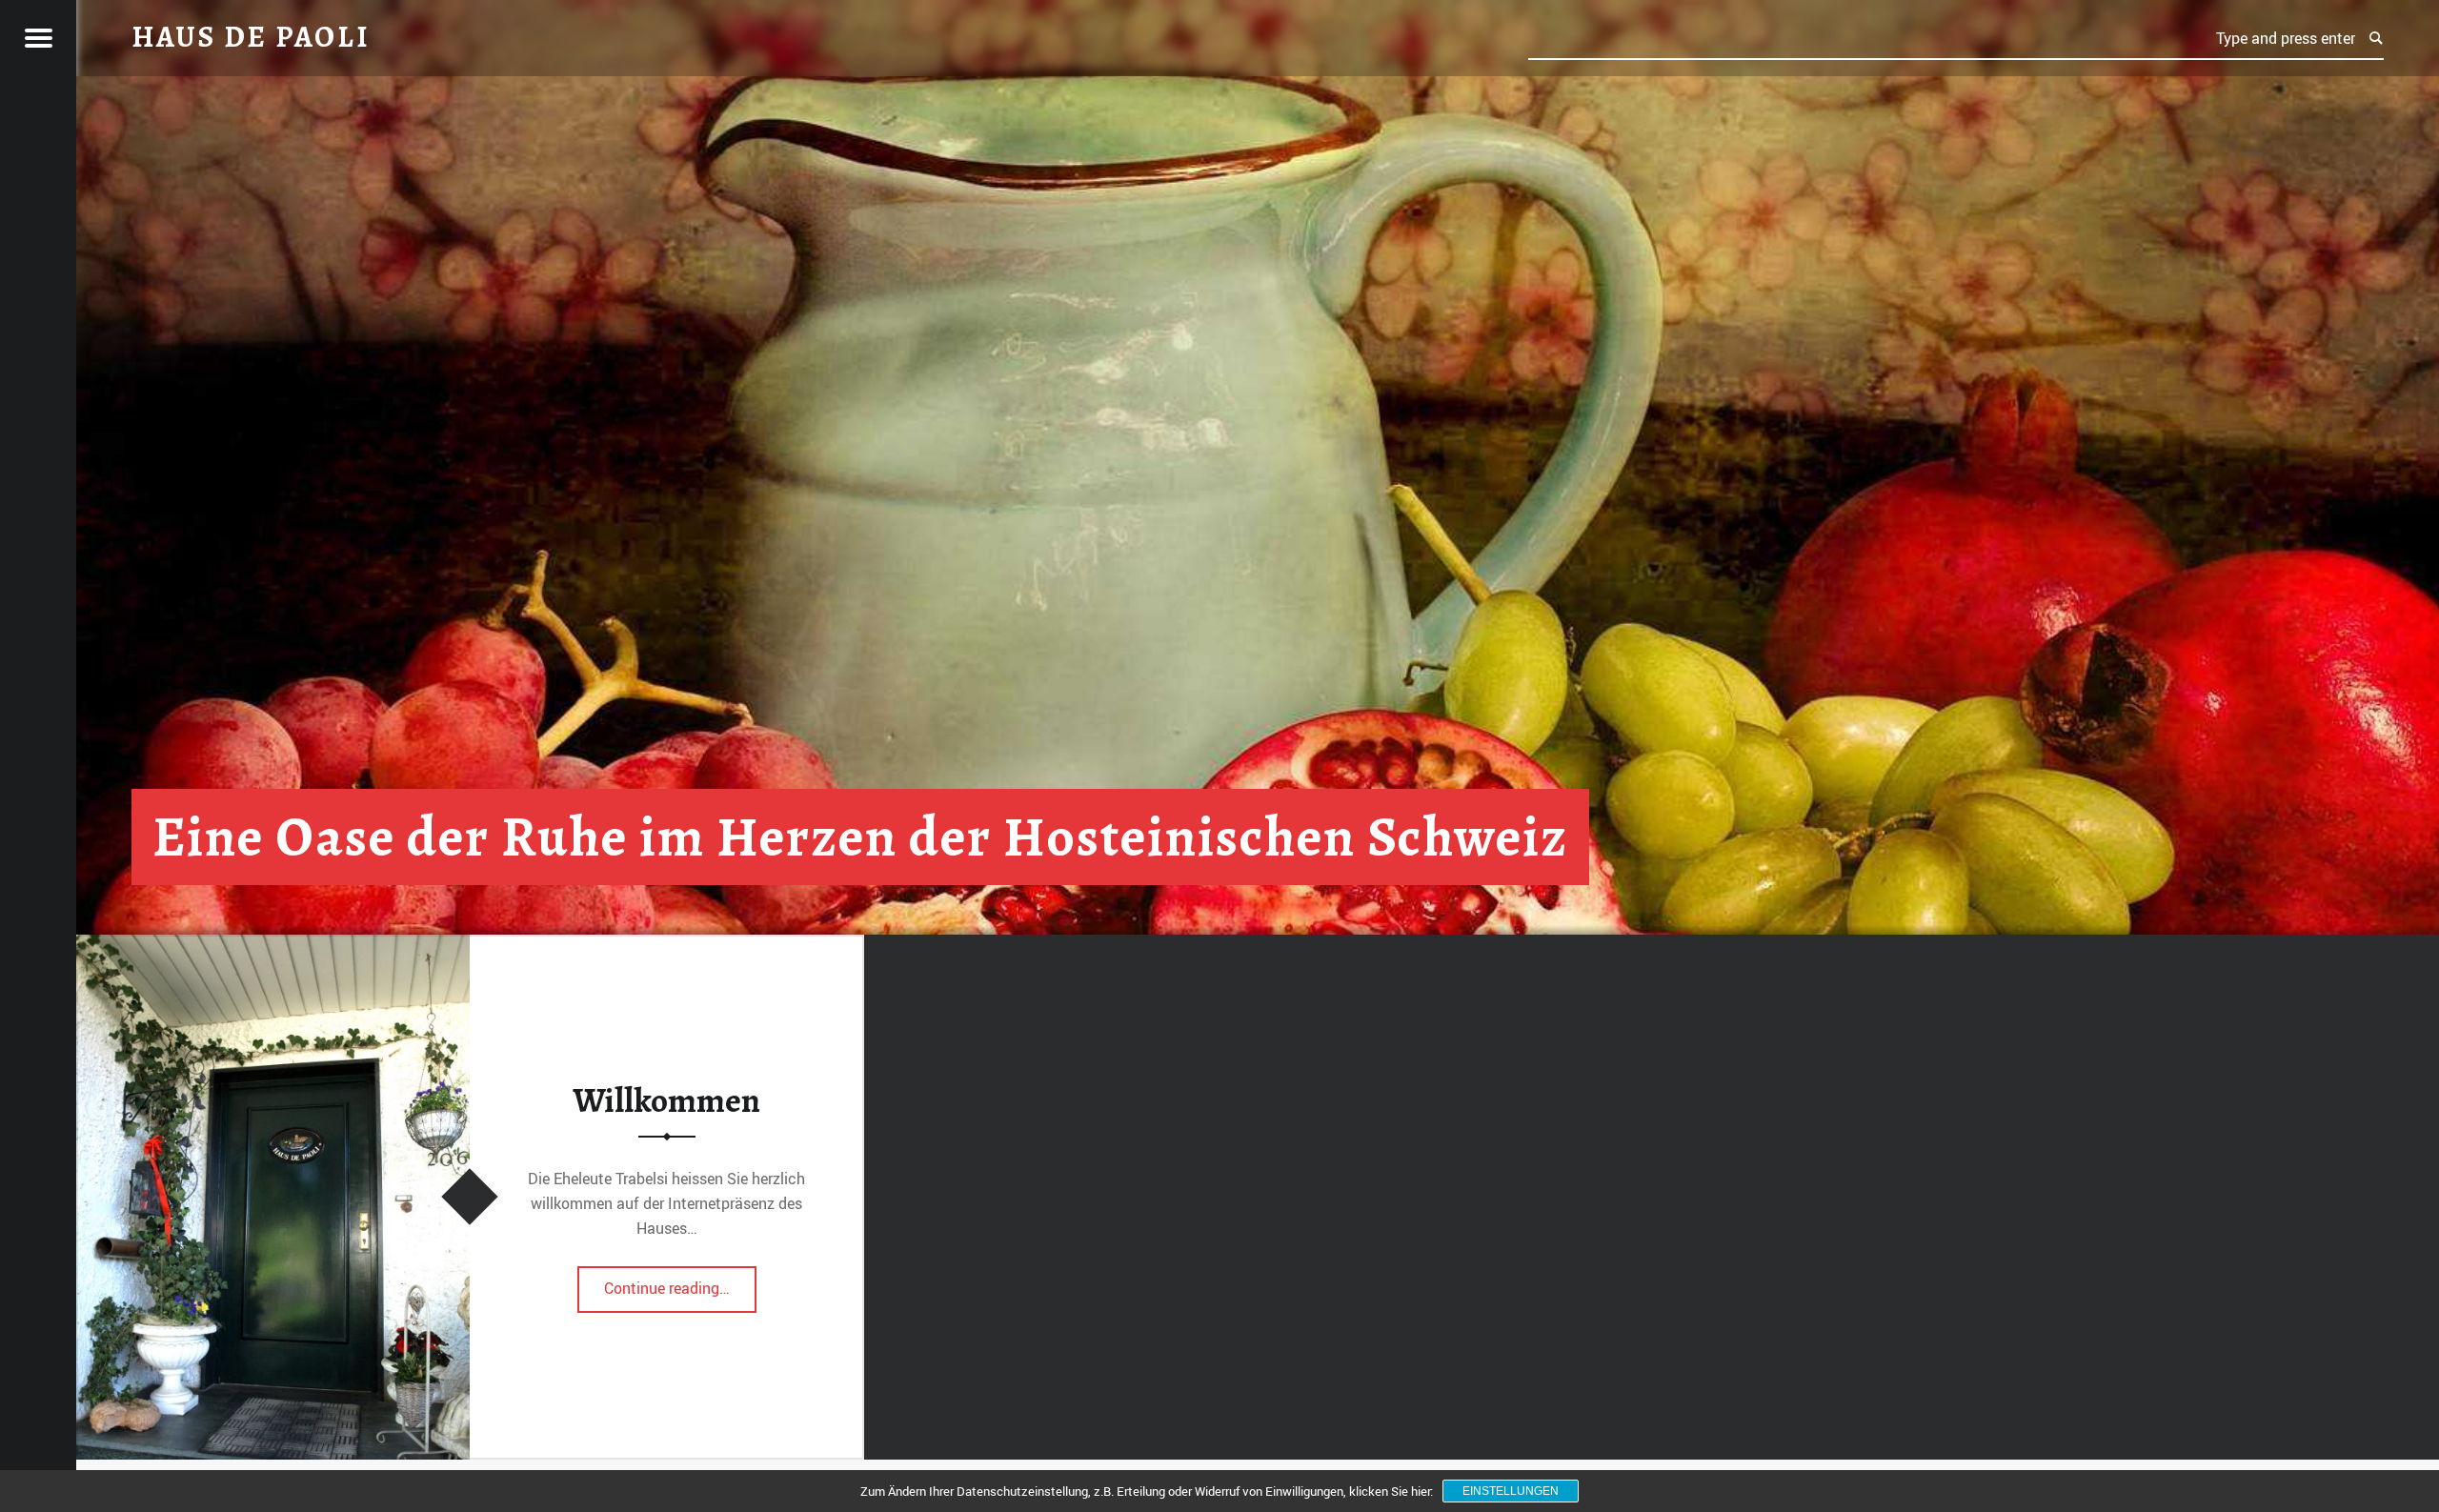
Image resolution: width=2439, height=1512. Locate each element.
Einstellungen (1511, 1491)
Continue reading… (680, 1283)
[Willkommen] (273, 946)
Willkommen (666, 1100)
